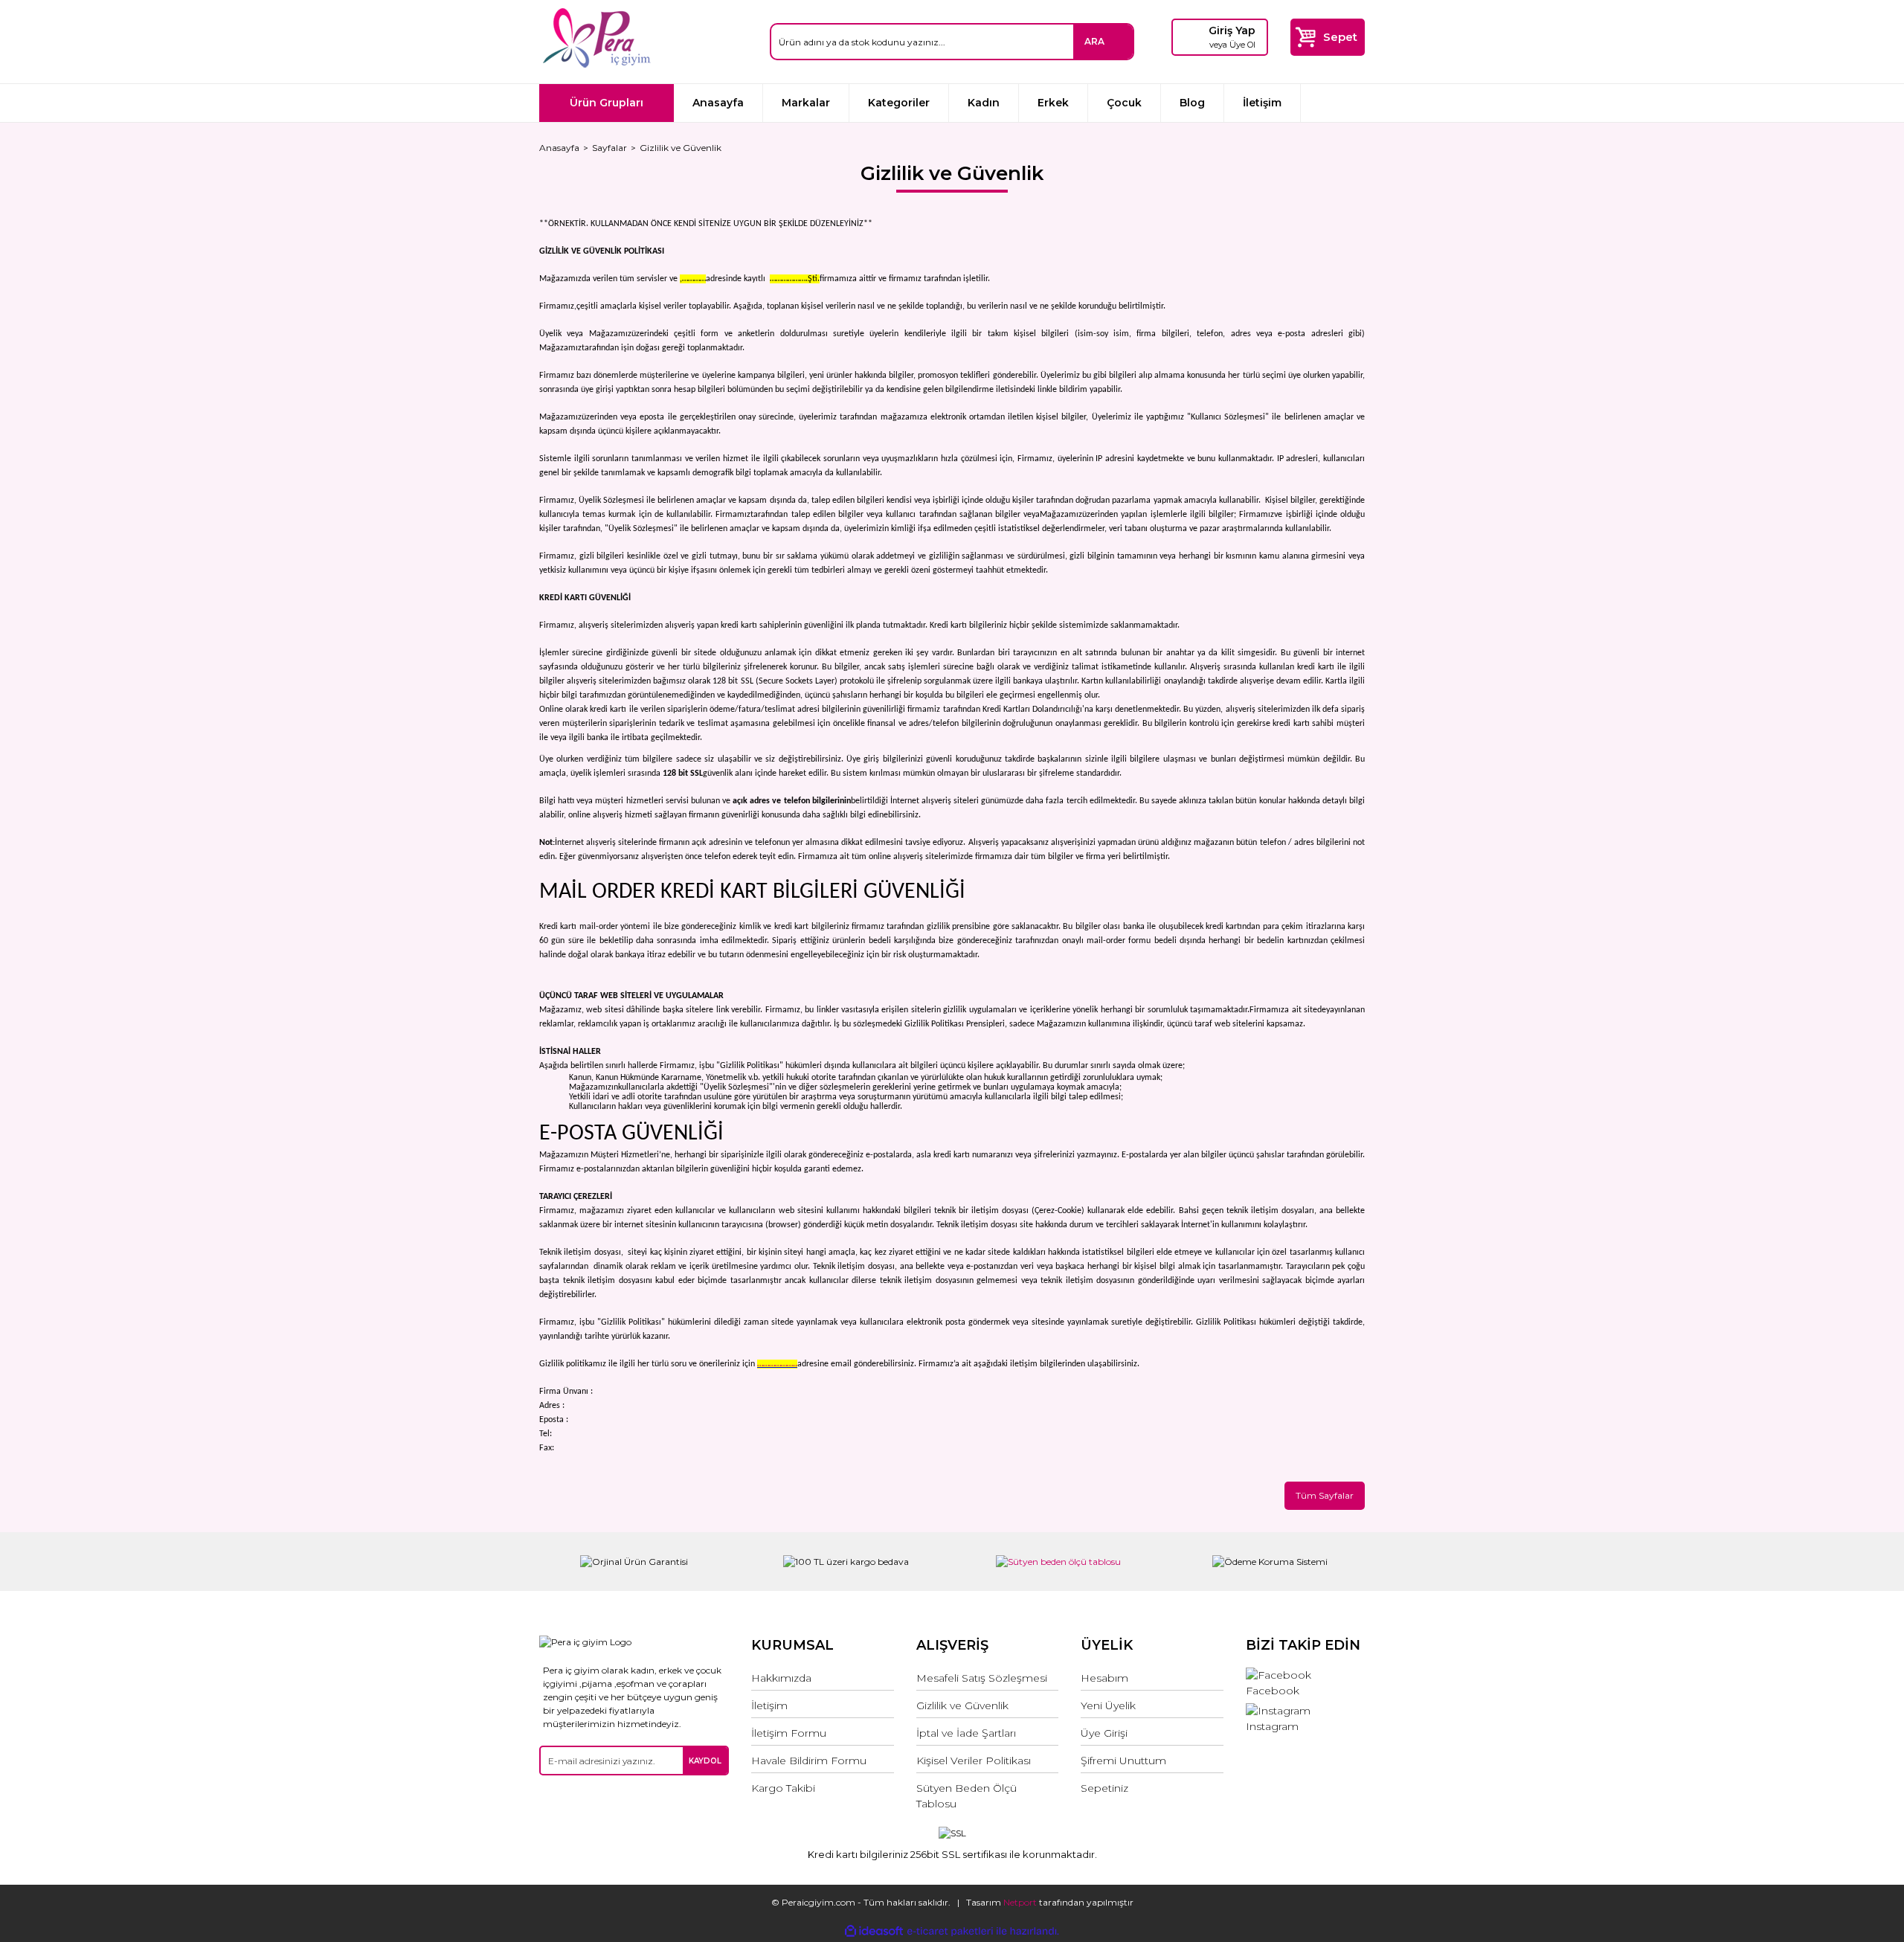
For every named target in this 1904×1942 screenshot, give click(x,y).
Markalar (806, 103)
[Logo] (596, 38)
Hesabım (1104, 1678)
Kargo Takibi (783, 1788)
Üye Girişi (1104, 1733)
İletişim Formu (789, 1733)
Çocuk (1124, 103)
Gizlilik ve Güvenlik (962, 1705)
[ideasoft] (874, 1931)
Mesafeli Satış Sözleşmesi (982, 1678)
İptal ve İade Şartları (966, 1733)
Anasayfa (718, 103)
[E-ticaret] (950, 1931)
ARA (1094, 41)
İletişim (1262, 103)
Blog (1192, 103)
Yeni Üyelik (1108, 1705)
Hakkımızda (781, 1678)
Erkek (1053, 103)
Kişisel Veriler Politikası (974, 1761)
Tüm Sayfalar (1325, 1495)
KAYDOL (705, 1761)
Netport (1020, 1902)
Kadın (984, 103)
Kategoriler (899, 103)
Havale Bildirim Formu (809, 1761)
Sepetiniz (1104, 1788)
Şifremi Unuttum (1123, 1761)
